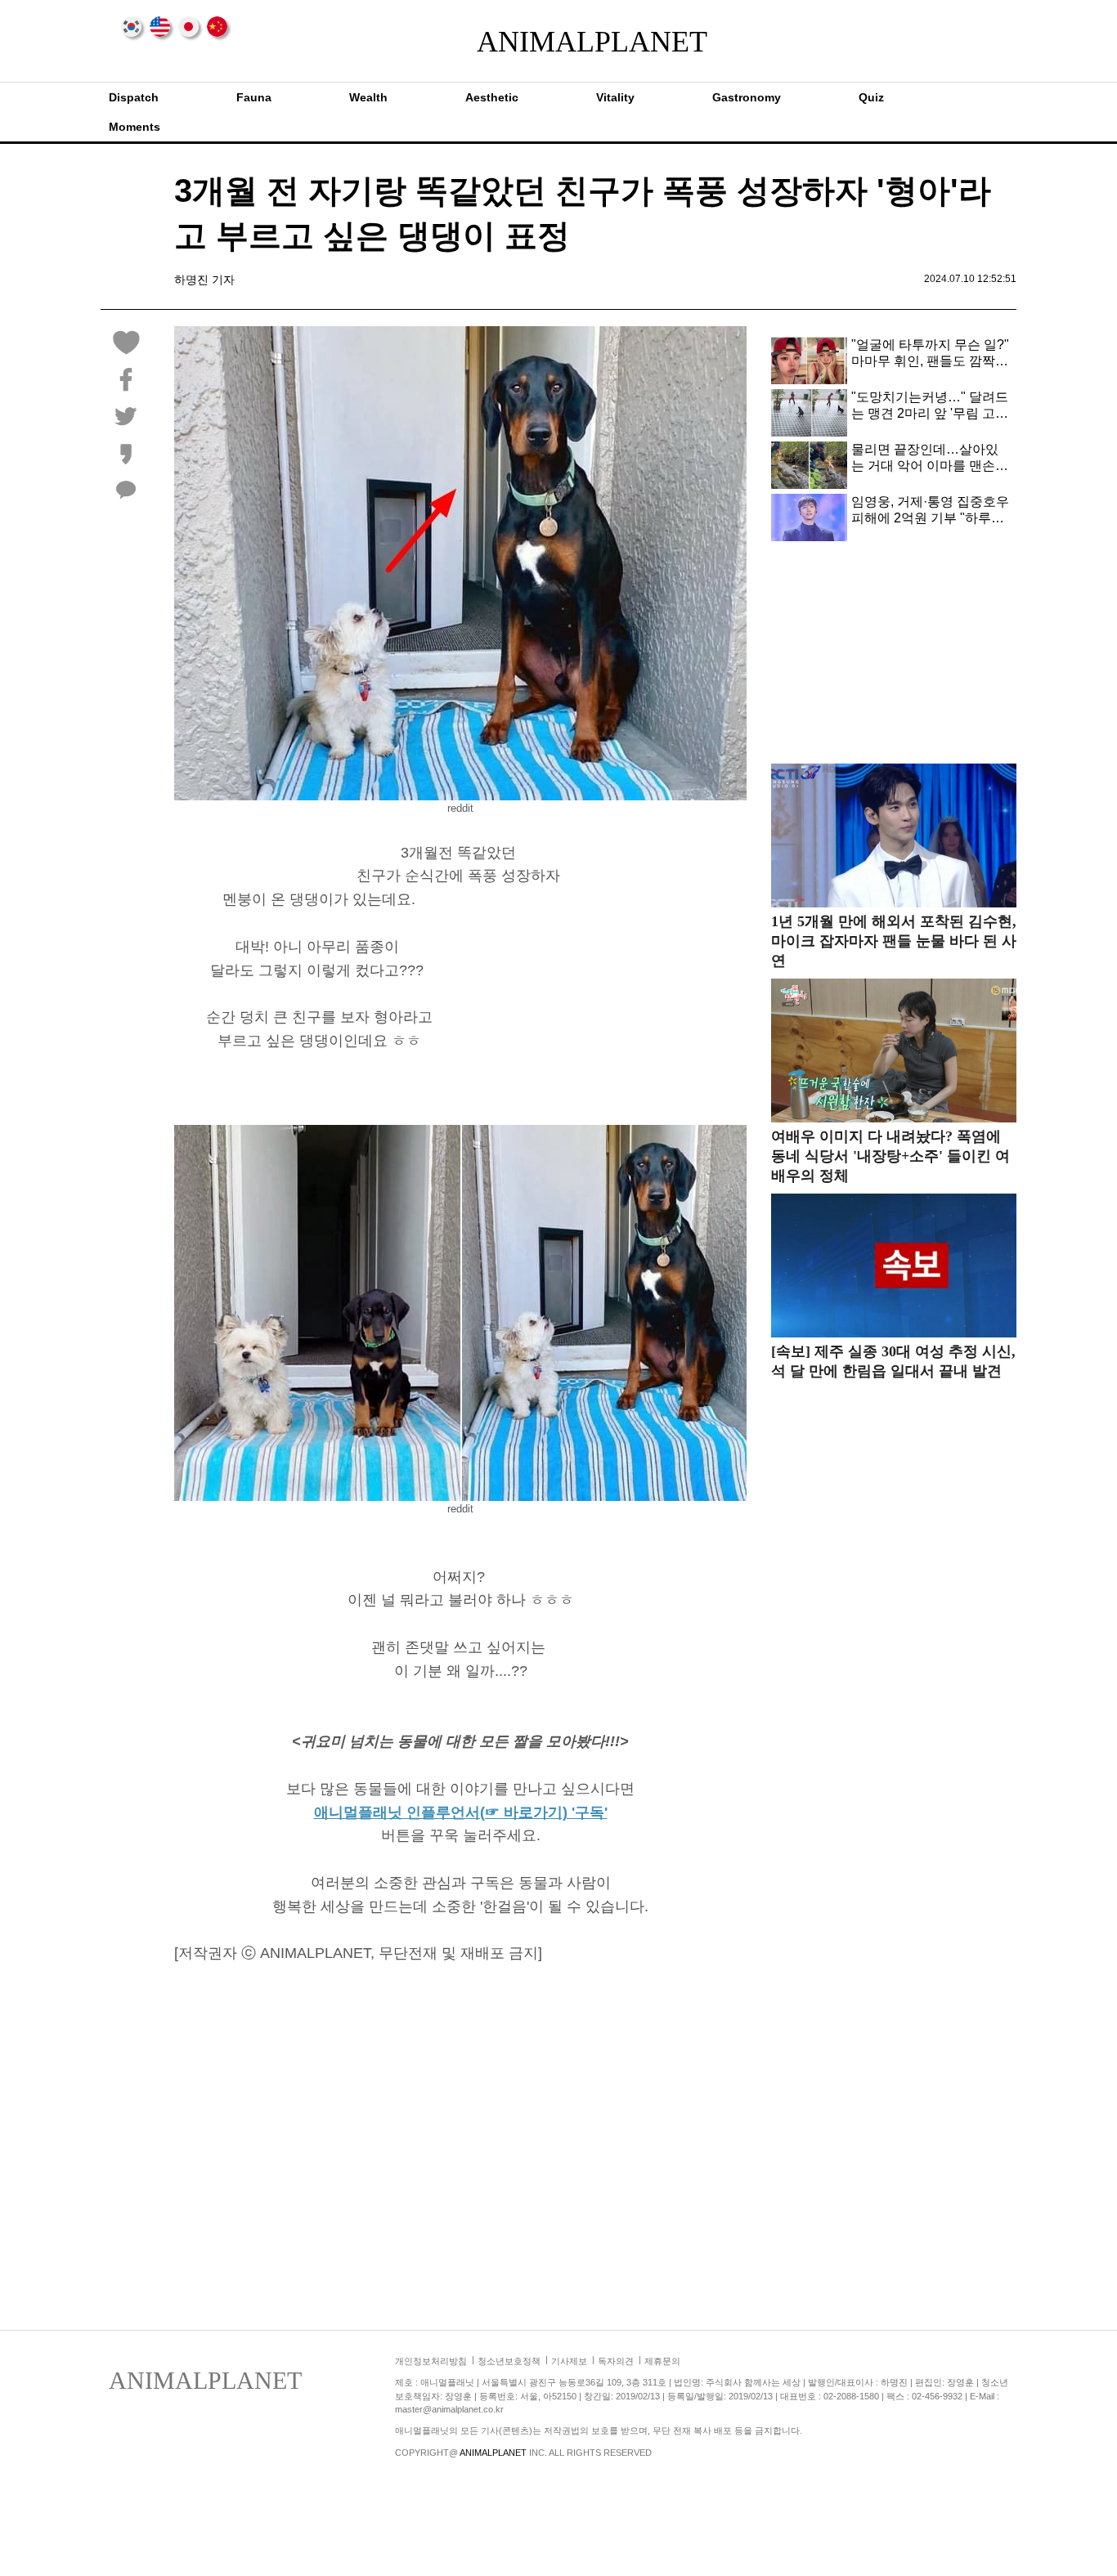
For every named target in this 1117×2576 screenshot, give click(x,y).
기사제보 (569, 2361)
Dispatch (134, 97)
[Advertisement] (609, 1002)
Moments (135, 127)
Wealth (368, 97)
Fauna (254, 97)
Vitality (615, 97)
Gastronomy (747, 97)
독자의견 (616, 2361)
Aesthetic (492, 97)
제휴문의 (662, 2361)
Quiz (871, 97)
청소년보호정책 (509, 2361)
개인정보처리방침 (431, 2361)
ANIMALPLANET (558, 42)
